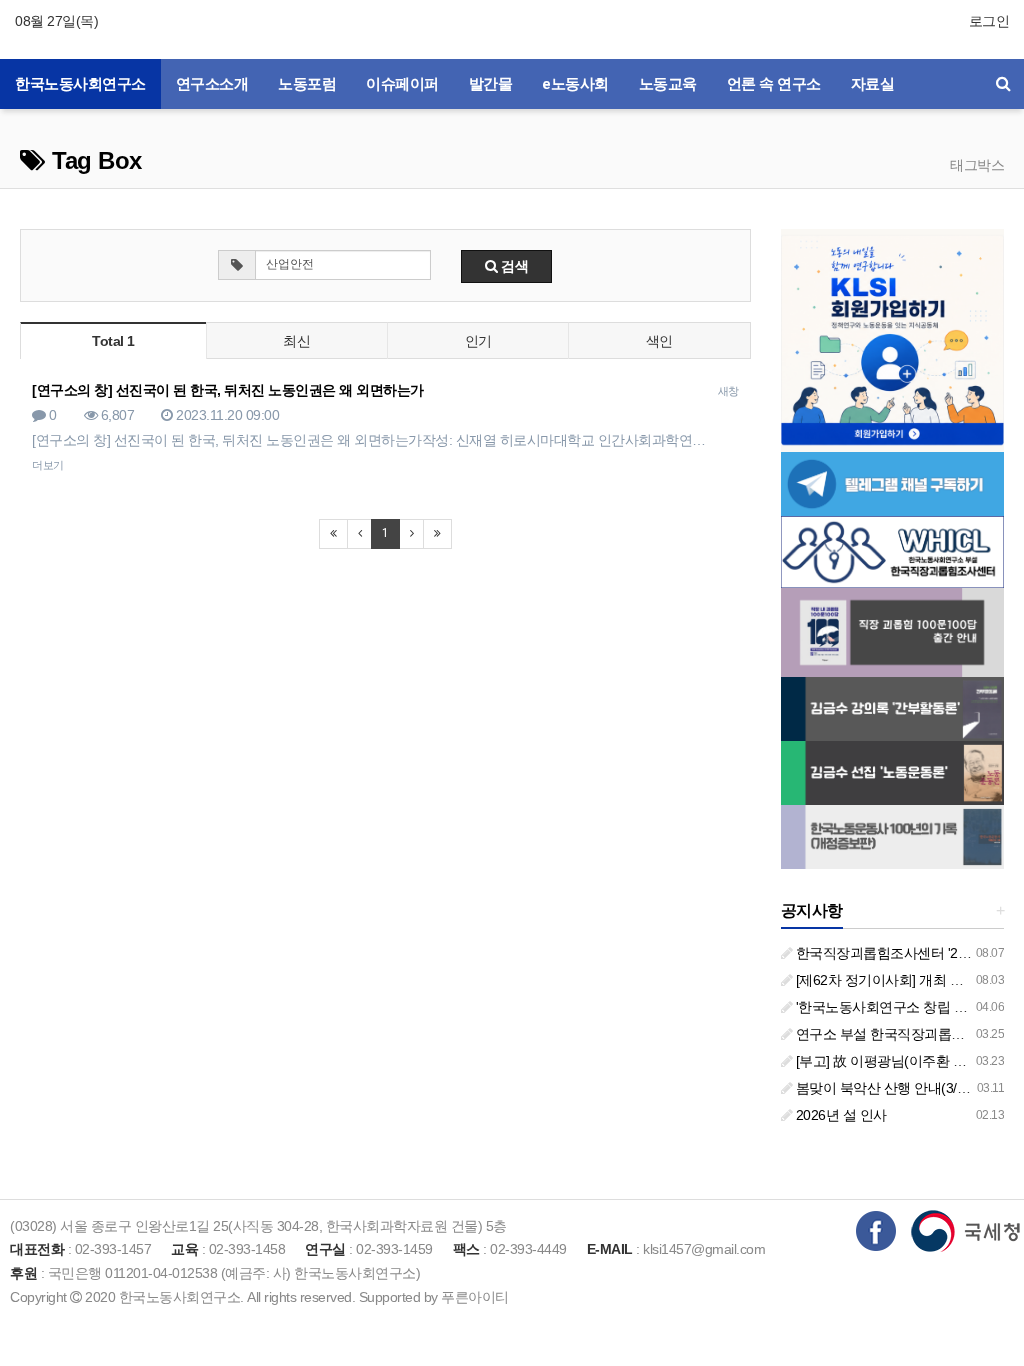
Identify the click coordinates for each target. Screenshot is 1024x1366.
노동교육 (668, 84)
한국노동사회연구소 (80, 84)
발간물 (491, 84)
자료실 (873, 84)
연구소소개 (212, 84)
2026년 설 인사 (839, 1115)
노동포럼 (307, 84)
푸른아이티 (475, 1297)
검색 (513, 266)
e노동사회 (575, 84)
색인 (659, 341)
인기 (478, 341)
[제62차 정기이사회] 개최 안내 (884, 980)
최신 (296, 341)
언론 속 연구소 (774, 84)
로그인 (989, 21)
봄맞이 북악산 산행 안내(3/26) (884, 1088)
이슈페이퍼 (402, 84)
